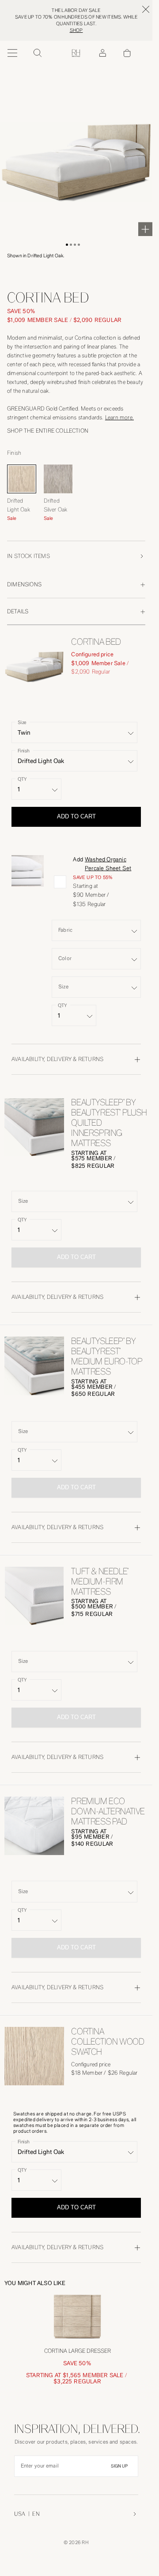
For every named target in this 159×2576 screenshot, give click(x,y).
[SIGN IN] (102, 53)
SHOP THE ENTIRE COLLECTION (48, 431)
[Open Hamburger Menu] (12, 53)
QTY (22, 779)
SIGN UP (119, 2466)
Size (22, 722)
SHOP (76, 30)
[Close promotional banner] (146, 9)
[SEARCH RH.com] (37, 53)
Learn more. (119, 417)
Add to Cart (76, 816)
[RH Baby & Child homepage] (76, 53)
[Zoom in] (145, 229)
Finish (24, 750)
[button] (67, 245)
